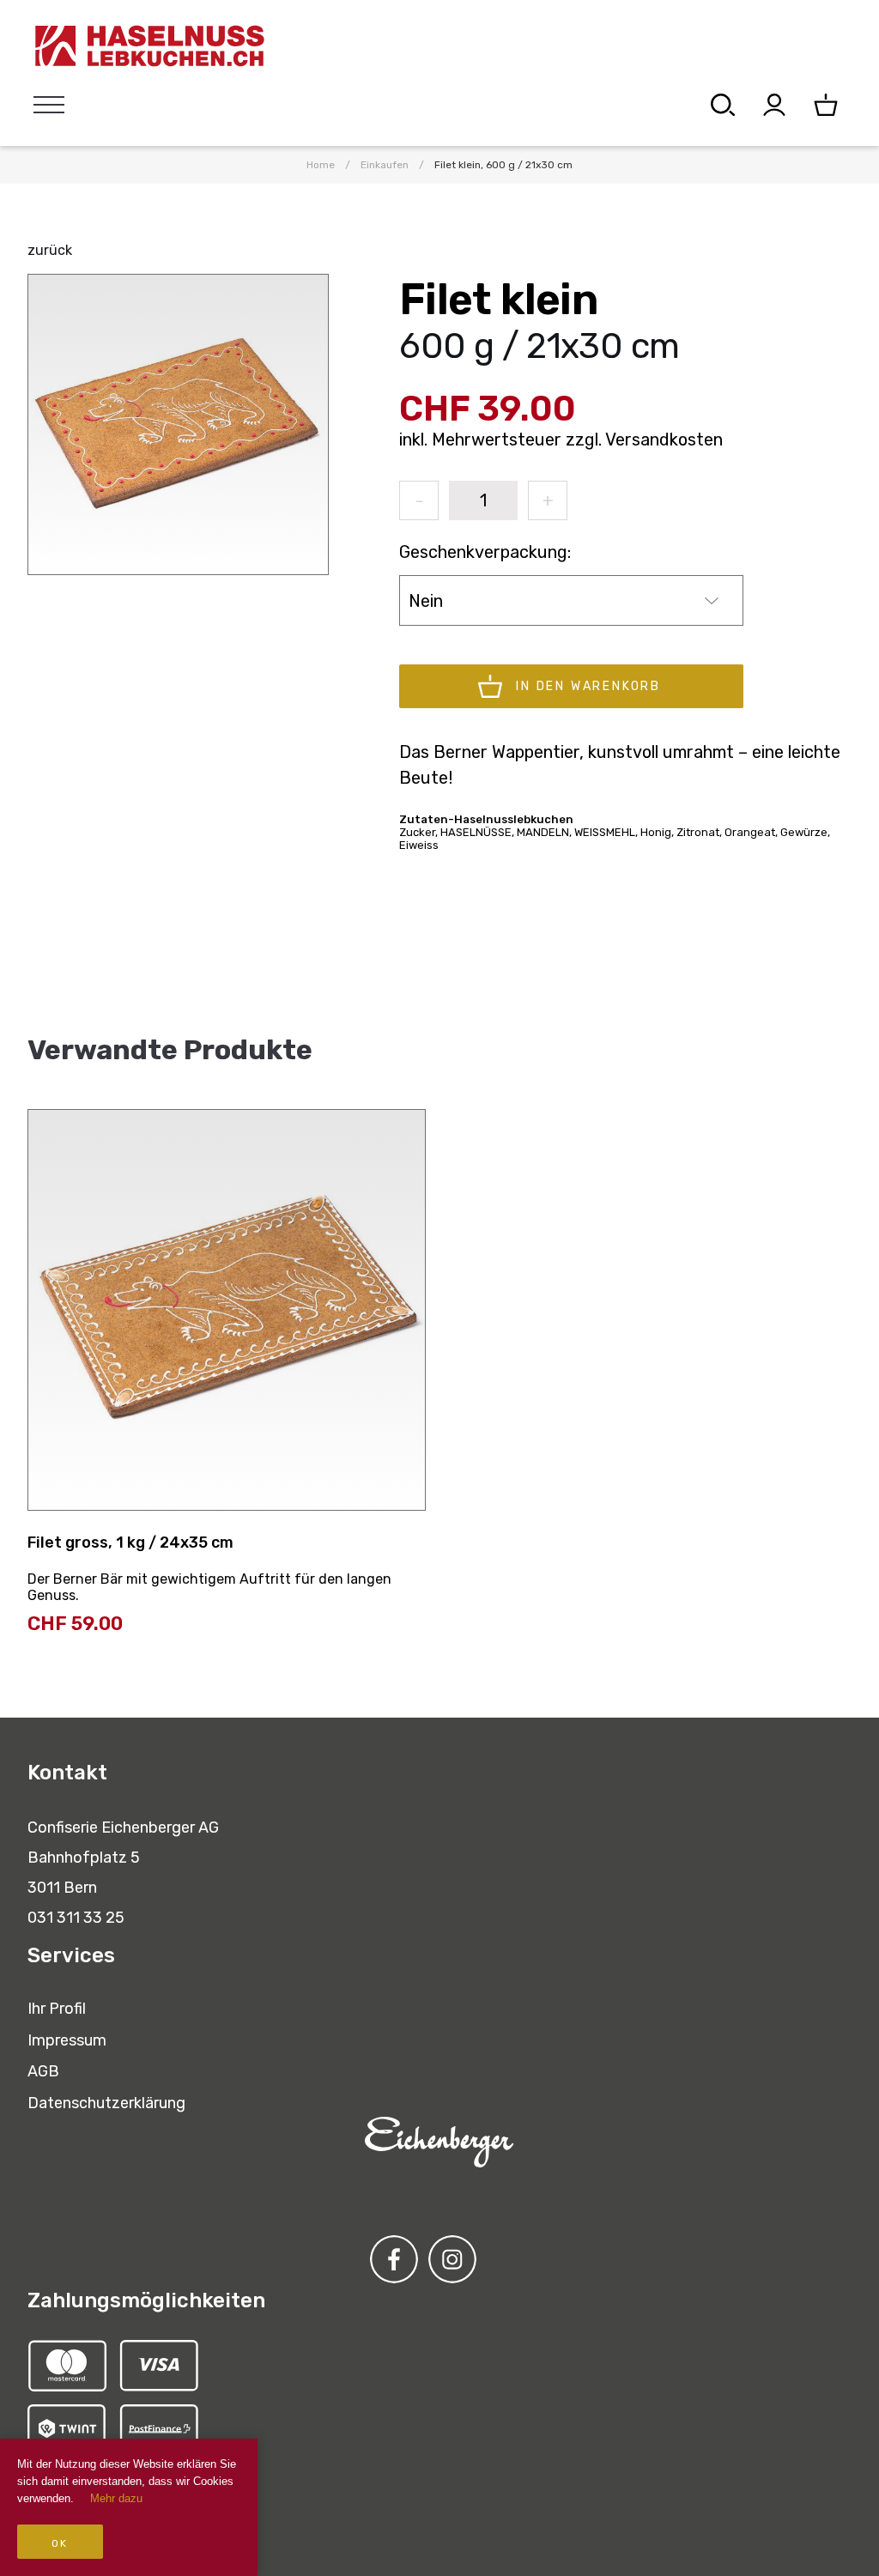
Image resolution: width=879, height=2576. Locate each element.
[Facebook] (394, 2259)
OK (61, 2543)
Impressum (67, 2040)
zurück (50, 250)
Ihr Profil (57, 2009)
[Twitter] (452, 2259)
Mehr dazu (116, 2498)
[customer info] (774, 105)
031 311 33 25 (76, 1918)
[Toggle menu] (49, 105)
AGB (43, 2071)
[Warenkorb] (826, 105)
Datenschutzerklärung (106, 2103)
